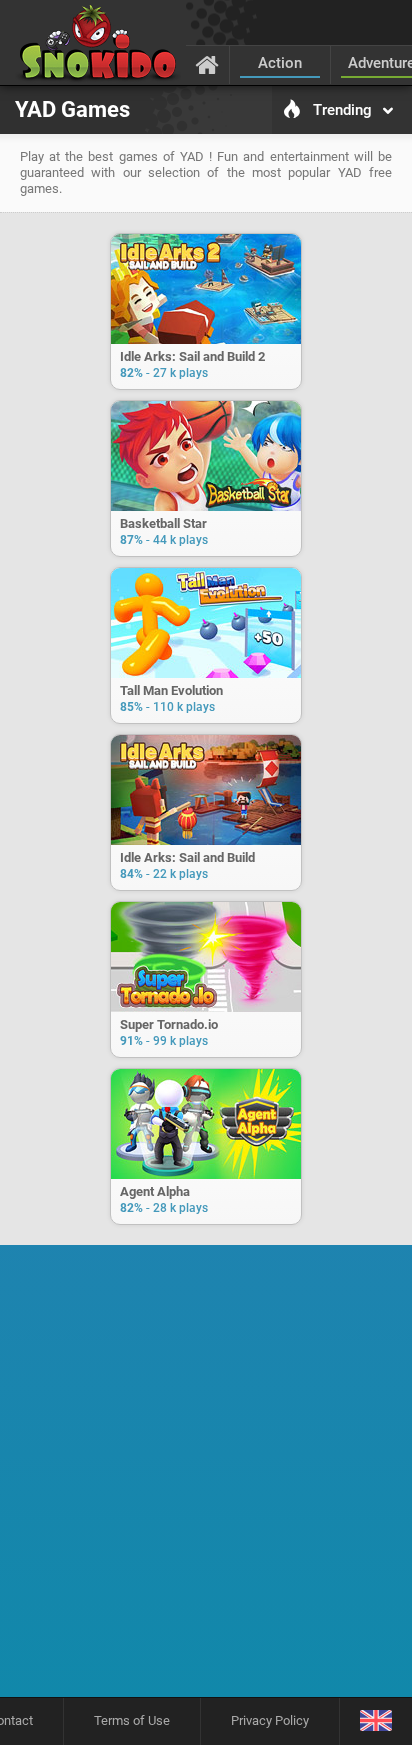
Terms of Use (132, 1720)
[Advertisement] (206, 1478)
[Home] (207, 64)
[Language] (375, 1721)
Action (280, 63)
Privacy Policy (270, 1720)
